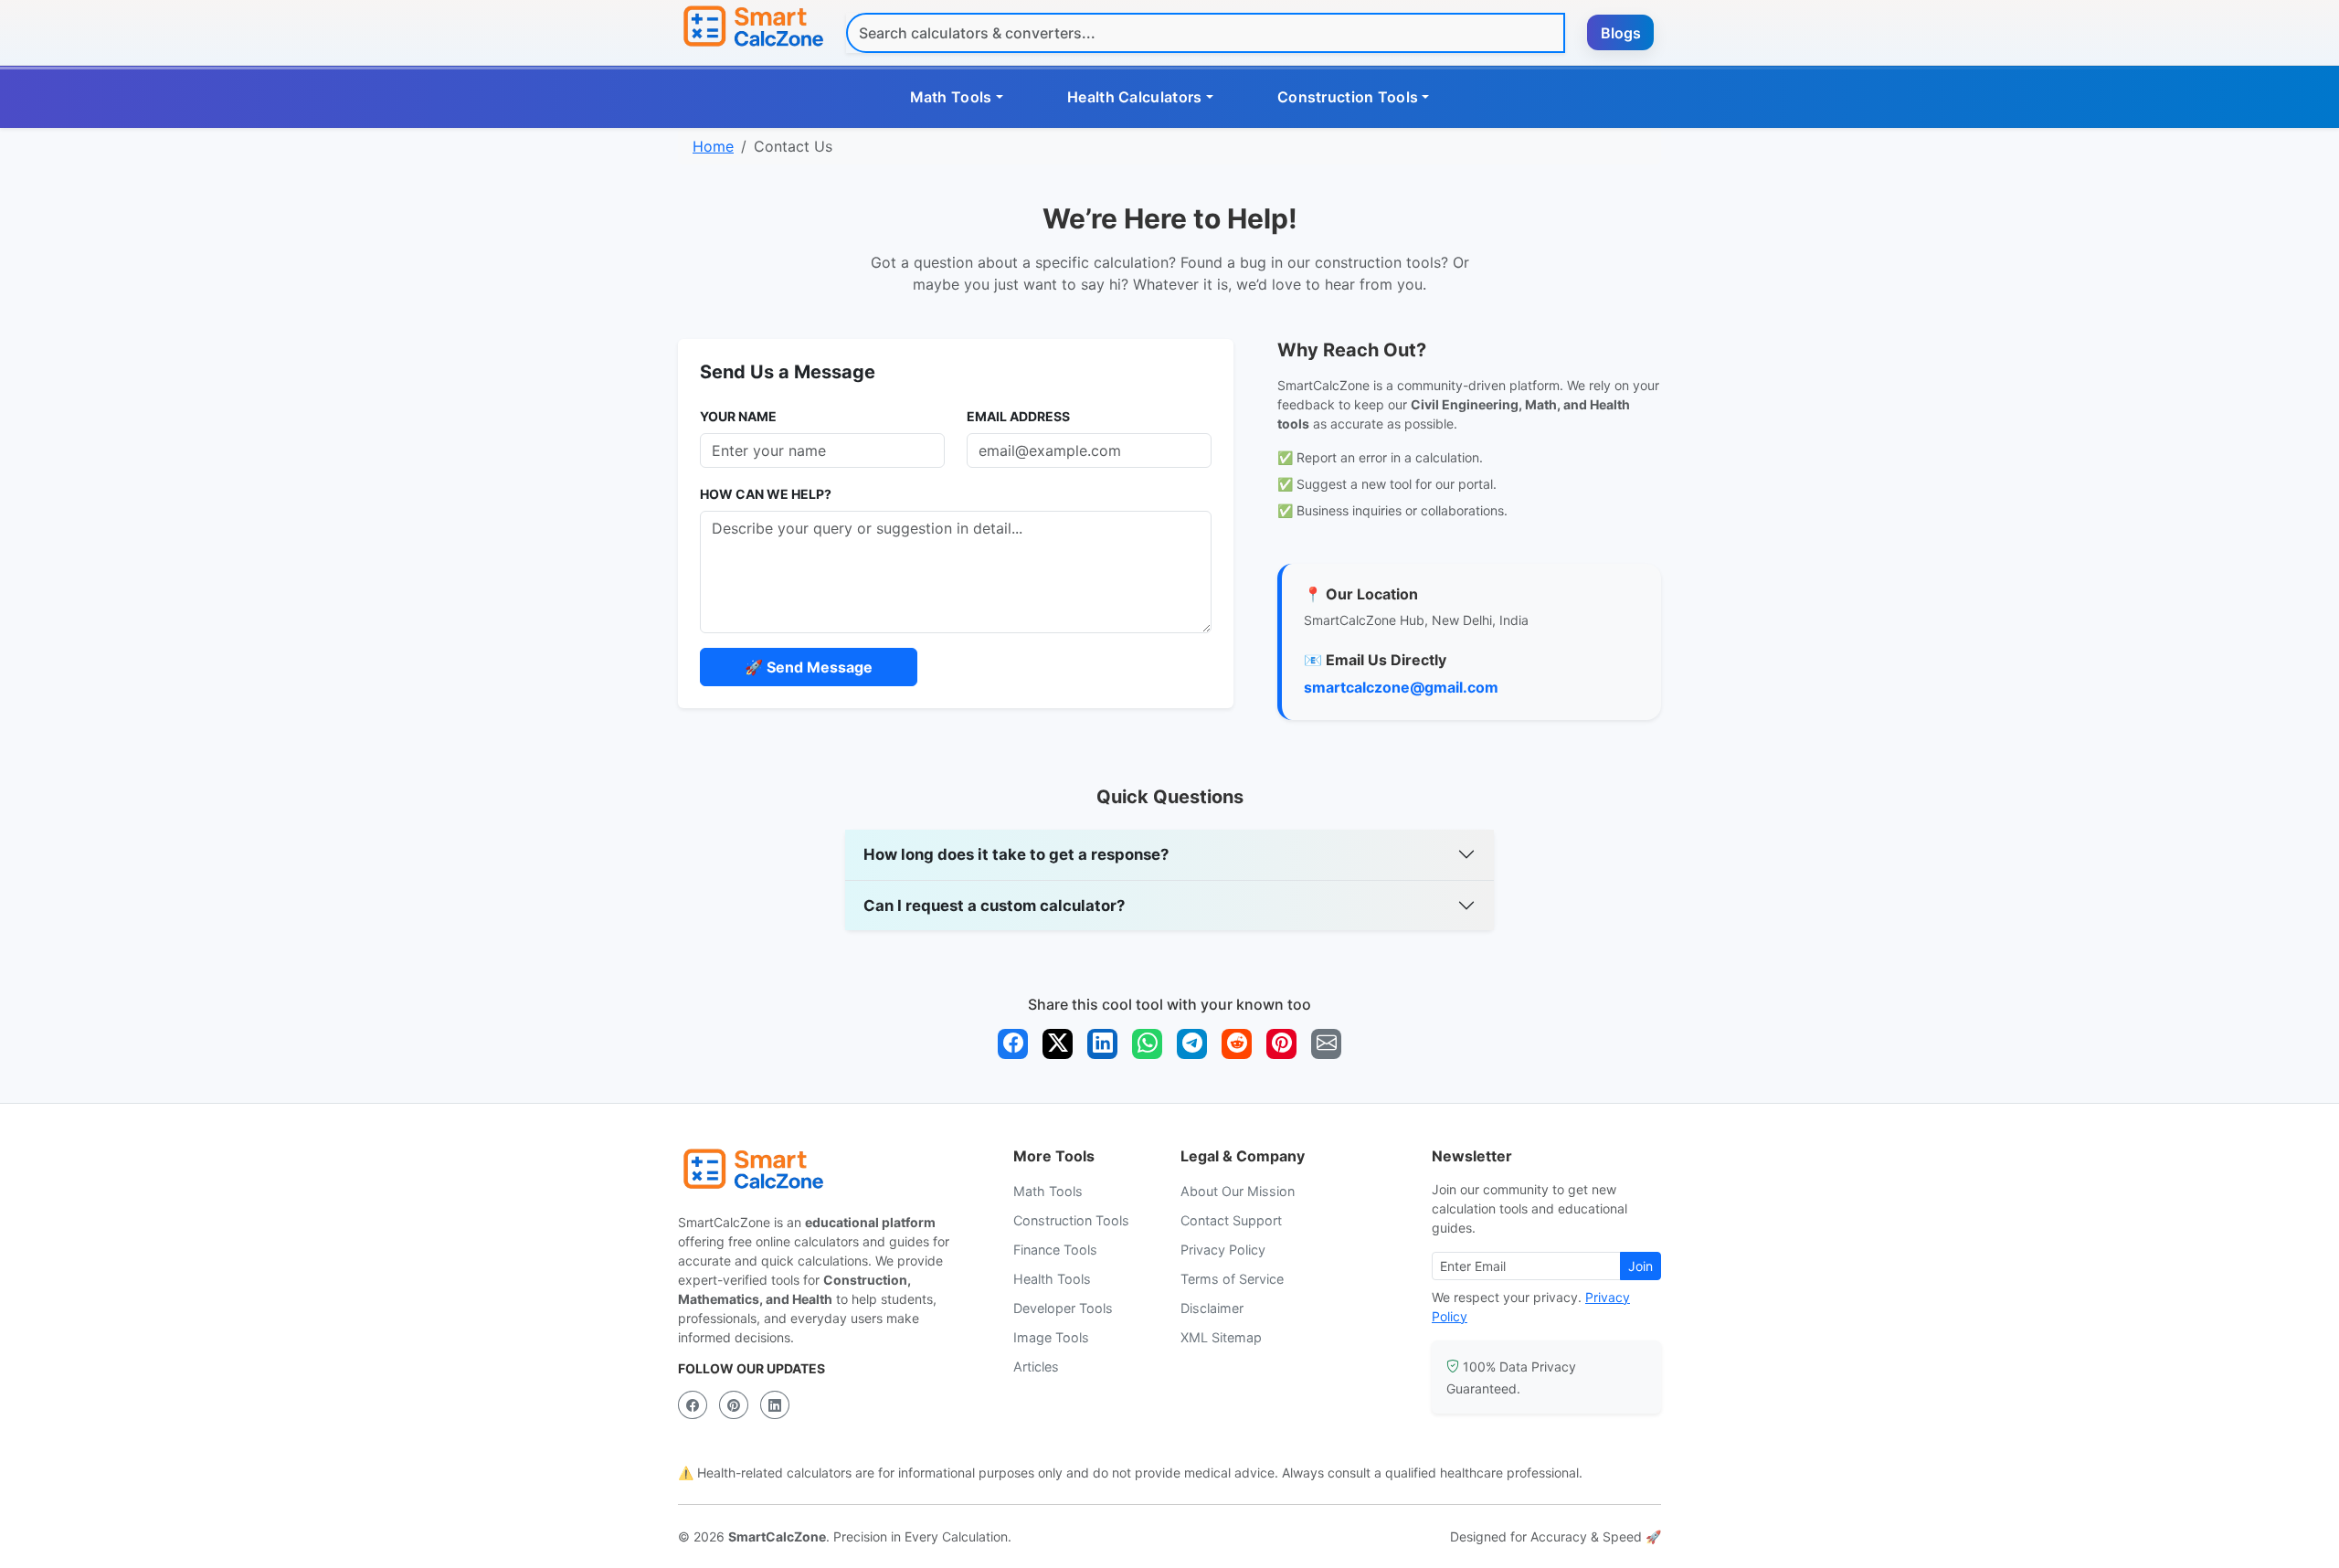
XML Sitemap (1221, 1337)
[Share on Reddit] (1237, 1044)
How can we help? (766, 494)
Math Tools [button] (951, 97)
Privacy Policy (1223, 1250)
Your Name (738, 416)
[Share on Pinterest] (1281, 1044)
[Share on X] (1058, 1044)
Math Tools (1048, 1191)
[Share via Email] (1326, 1044)
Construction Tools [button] (1348, 97)
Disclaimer (1212, 1308)
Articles (1036, 1367)
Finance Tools (1055, 1250)
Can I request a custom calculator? (994, 906)
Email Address (1018, 416)
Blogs (1621, 33)
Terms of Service (1232, 1279)
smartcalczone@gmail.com (1401, 687)
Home (713, 146)
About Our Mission (1238, 1191)
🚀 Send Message (809, 667)
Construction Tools (1071, 1220)
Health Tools (1052, 1279)
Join (1640, 1266)
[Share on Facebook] (1013, 1044)
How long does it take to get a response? (1016, 854)
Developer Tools (1063, 1308)
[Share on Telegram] (1192, 1044)
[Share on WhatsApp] (1147, 1044)
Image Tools (1051, 1337)
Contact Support (1231, 1220)
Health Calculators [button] (1134, 97)
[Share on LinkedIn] (1102, 1044)
